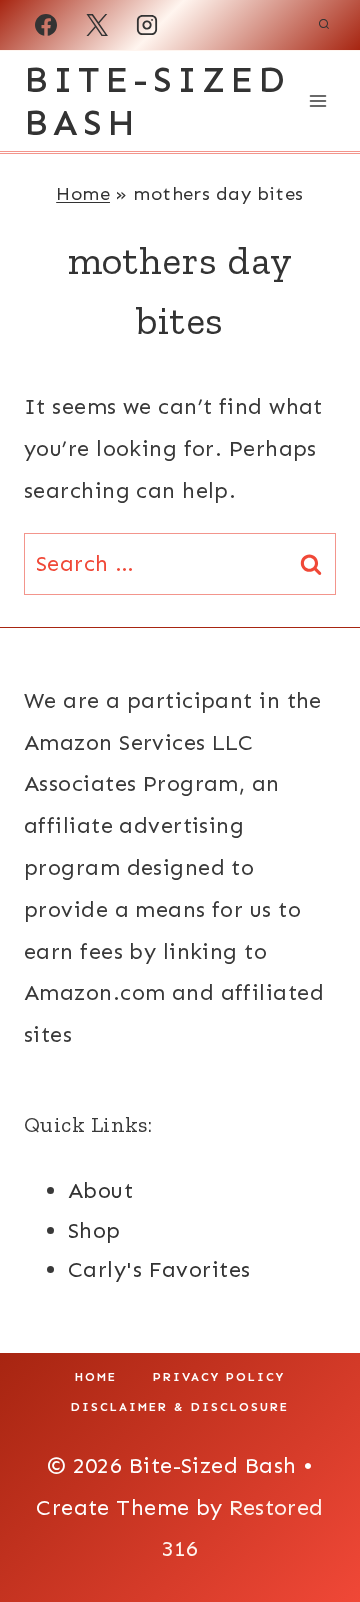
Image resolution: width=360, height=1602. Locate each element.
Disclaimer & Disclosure (180, 1407)
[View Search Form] (324, 25)
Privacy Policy (219, 1377)
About (100, 1190)
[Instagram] (147, 25)
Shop (94, 1230)
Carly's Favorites (159, 1269)
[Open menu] (317, 100)
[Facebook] (46, 25)
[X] (97, 25)
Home (83, 193)
